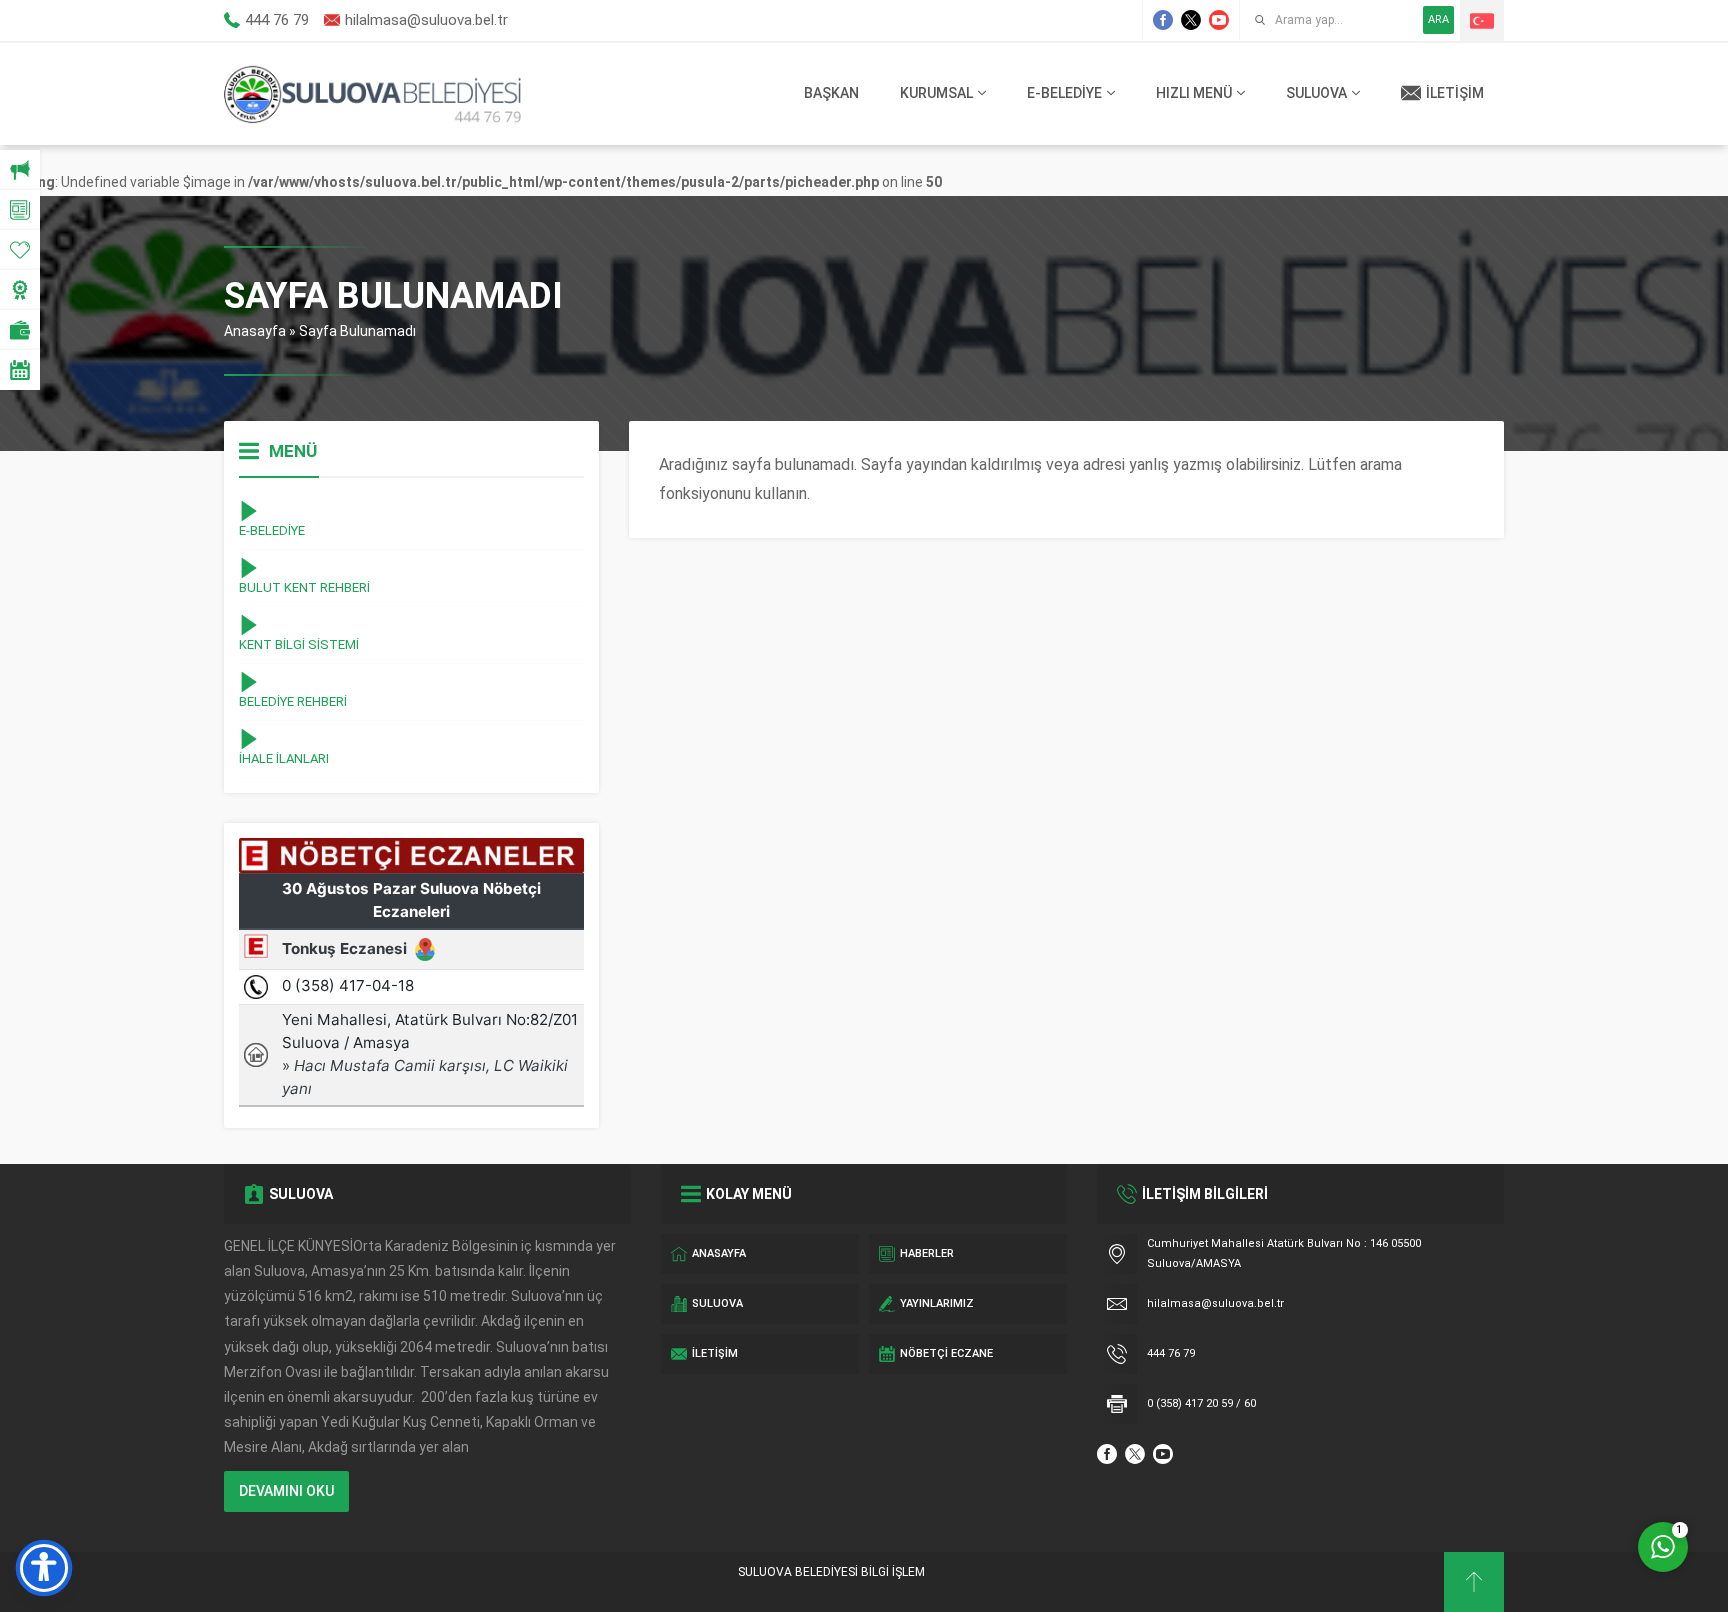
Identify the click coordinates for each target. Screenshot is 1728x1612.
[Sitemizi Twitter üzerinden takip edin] (1191, 20)
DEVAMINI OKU (286, 1491)
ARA (1438, 19)
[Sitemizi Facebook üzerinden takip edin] (1163, 20)
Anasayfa (255, 331)
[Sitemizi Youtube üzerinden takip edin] (1219, 20)
